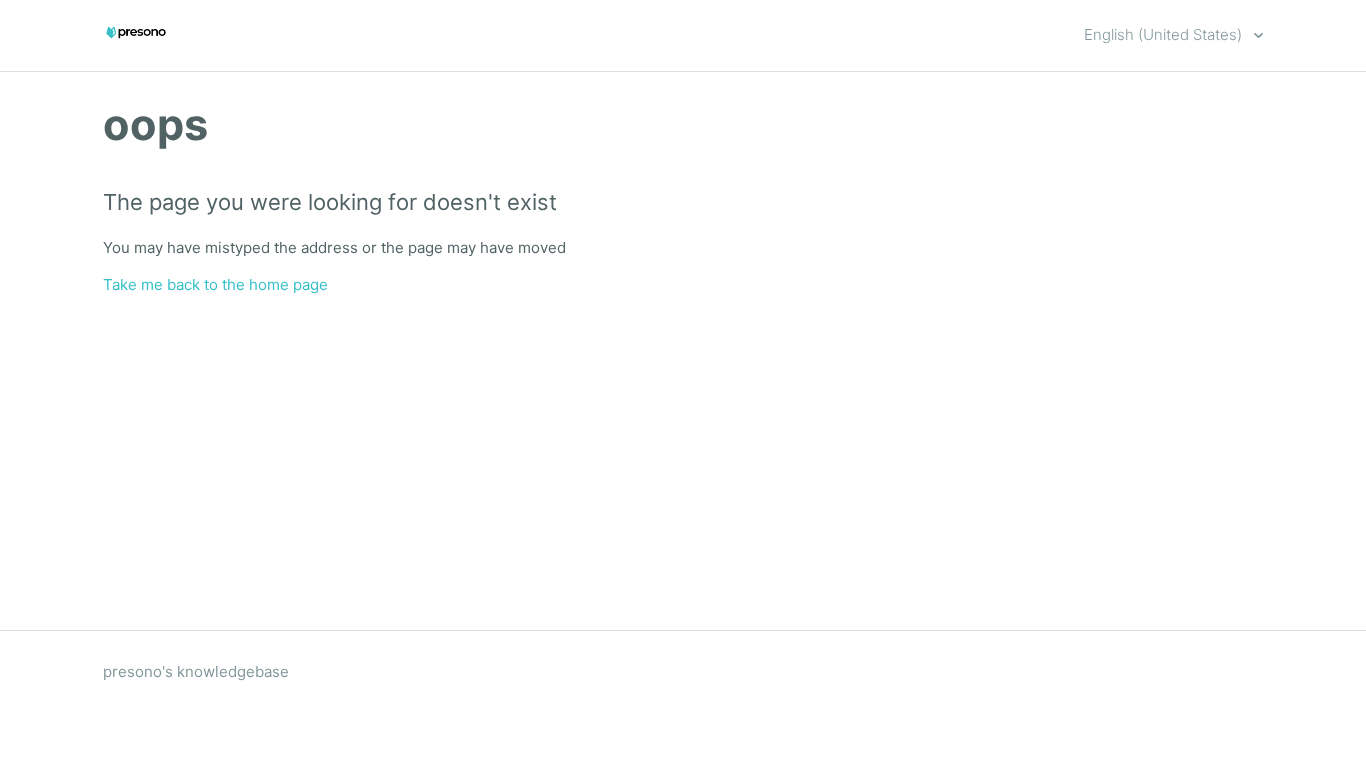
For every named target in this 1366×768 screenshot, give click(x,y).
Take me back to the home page (215, 284)
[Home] (136, 45)
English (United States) (1165, 34)
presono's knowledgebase (196, 671)
